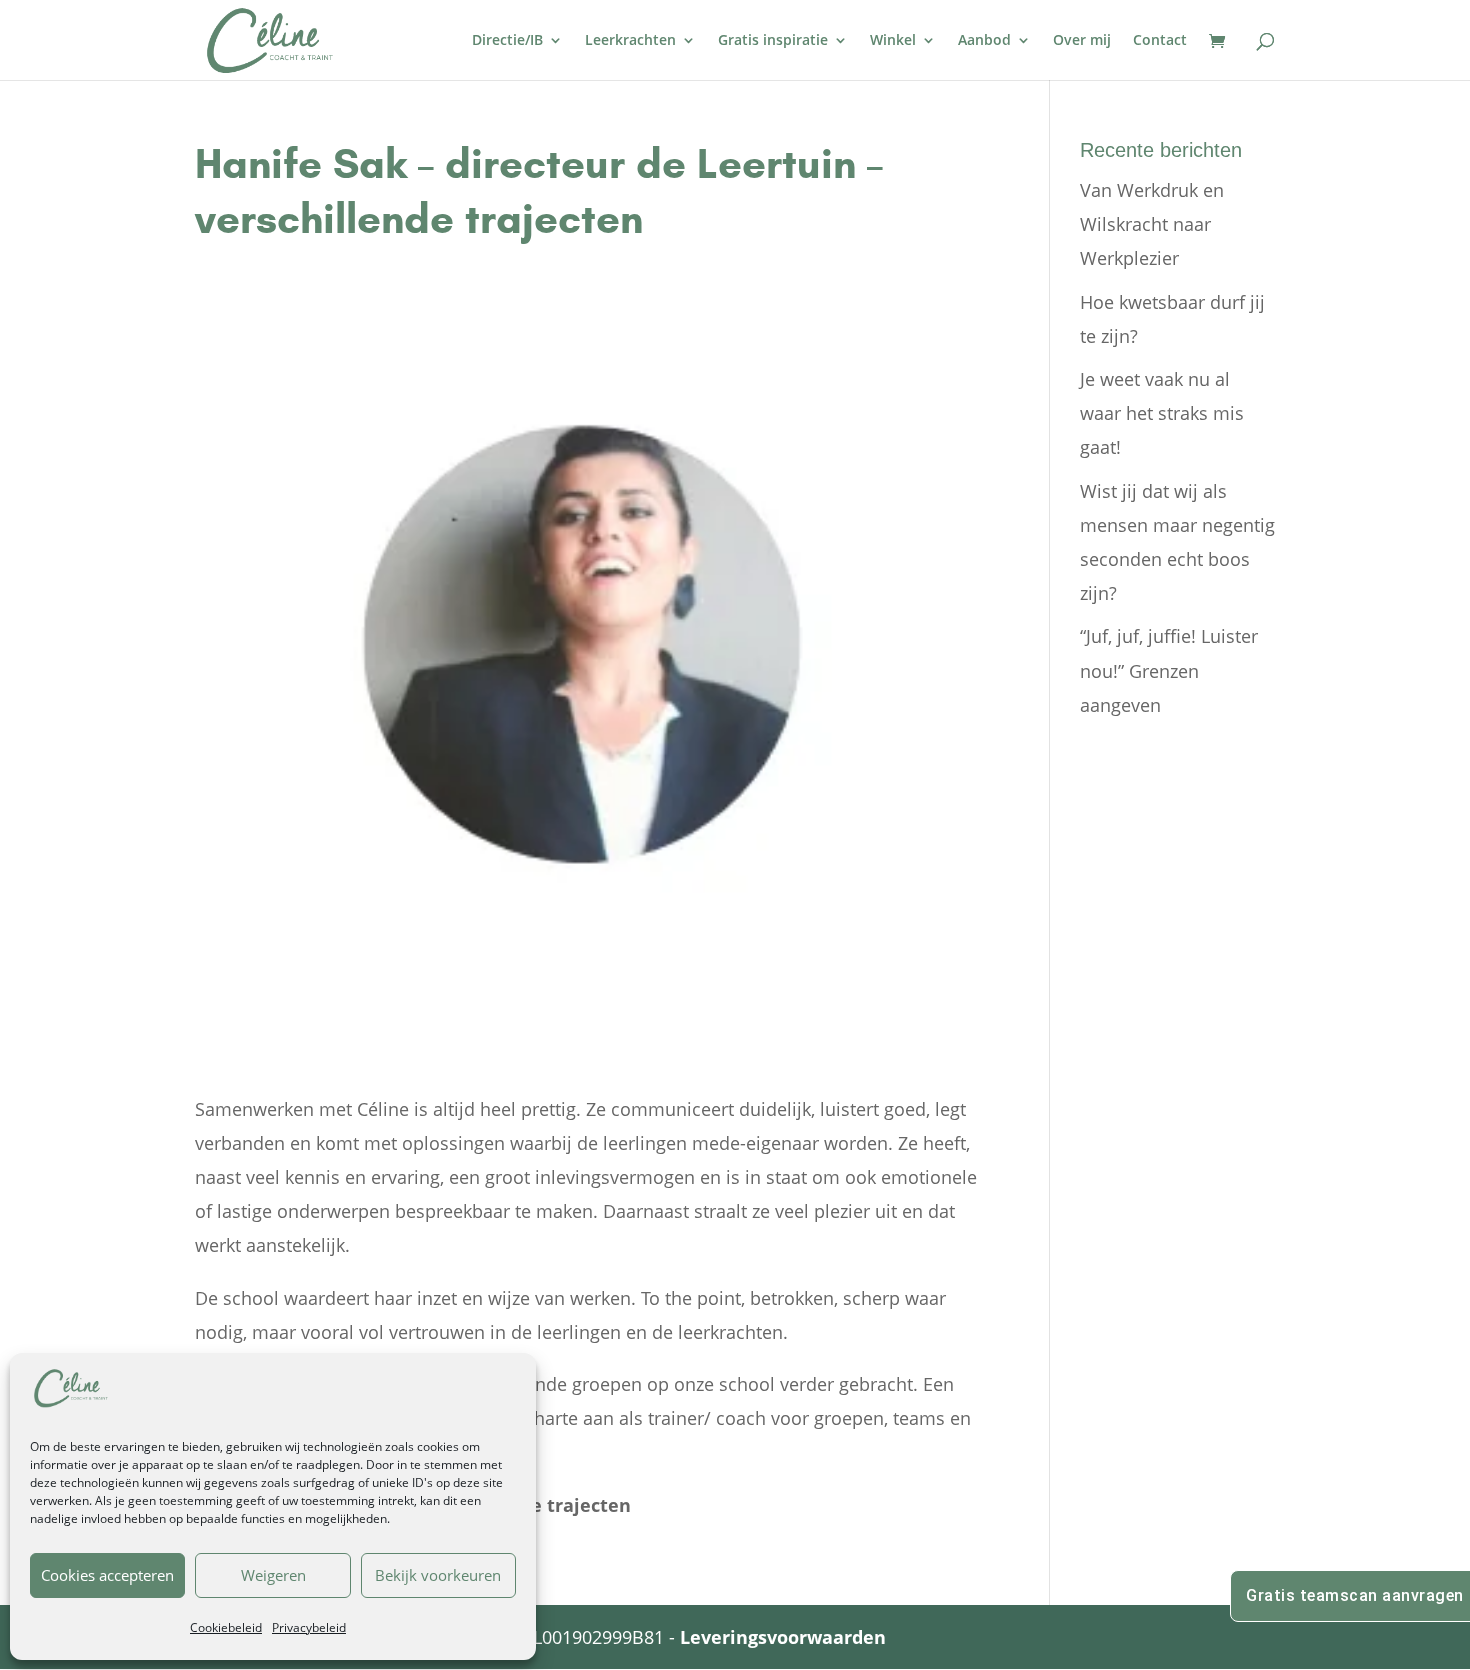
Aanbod (984, 41)
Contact (1160, 41)
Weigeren (273, 1575)
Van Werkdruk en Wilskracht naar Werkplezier (1152, 224)
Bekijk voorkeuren (438, 1575)
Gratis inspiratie (773, 41)
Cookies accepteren (107, 1575)
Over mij (1082, 41)
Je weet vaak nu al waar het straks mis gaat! (1162, 413)
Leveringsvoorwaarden (783, 1637)
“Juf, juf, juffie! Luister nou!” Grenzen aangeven (1169, 670)
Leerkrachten (630, 41)
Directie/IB (507, 41)
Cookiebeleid (226, 1627)
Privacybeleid (309, 1627)
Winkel (893, 41)
